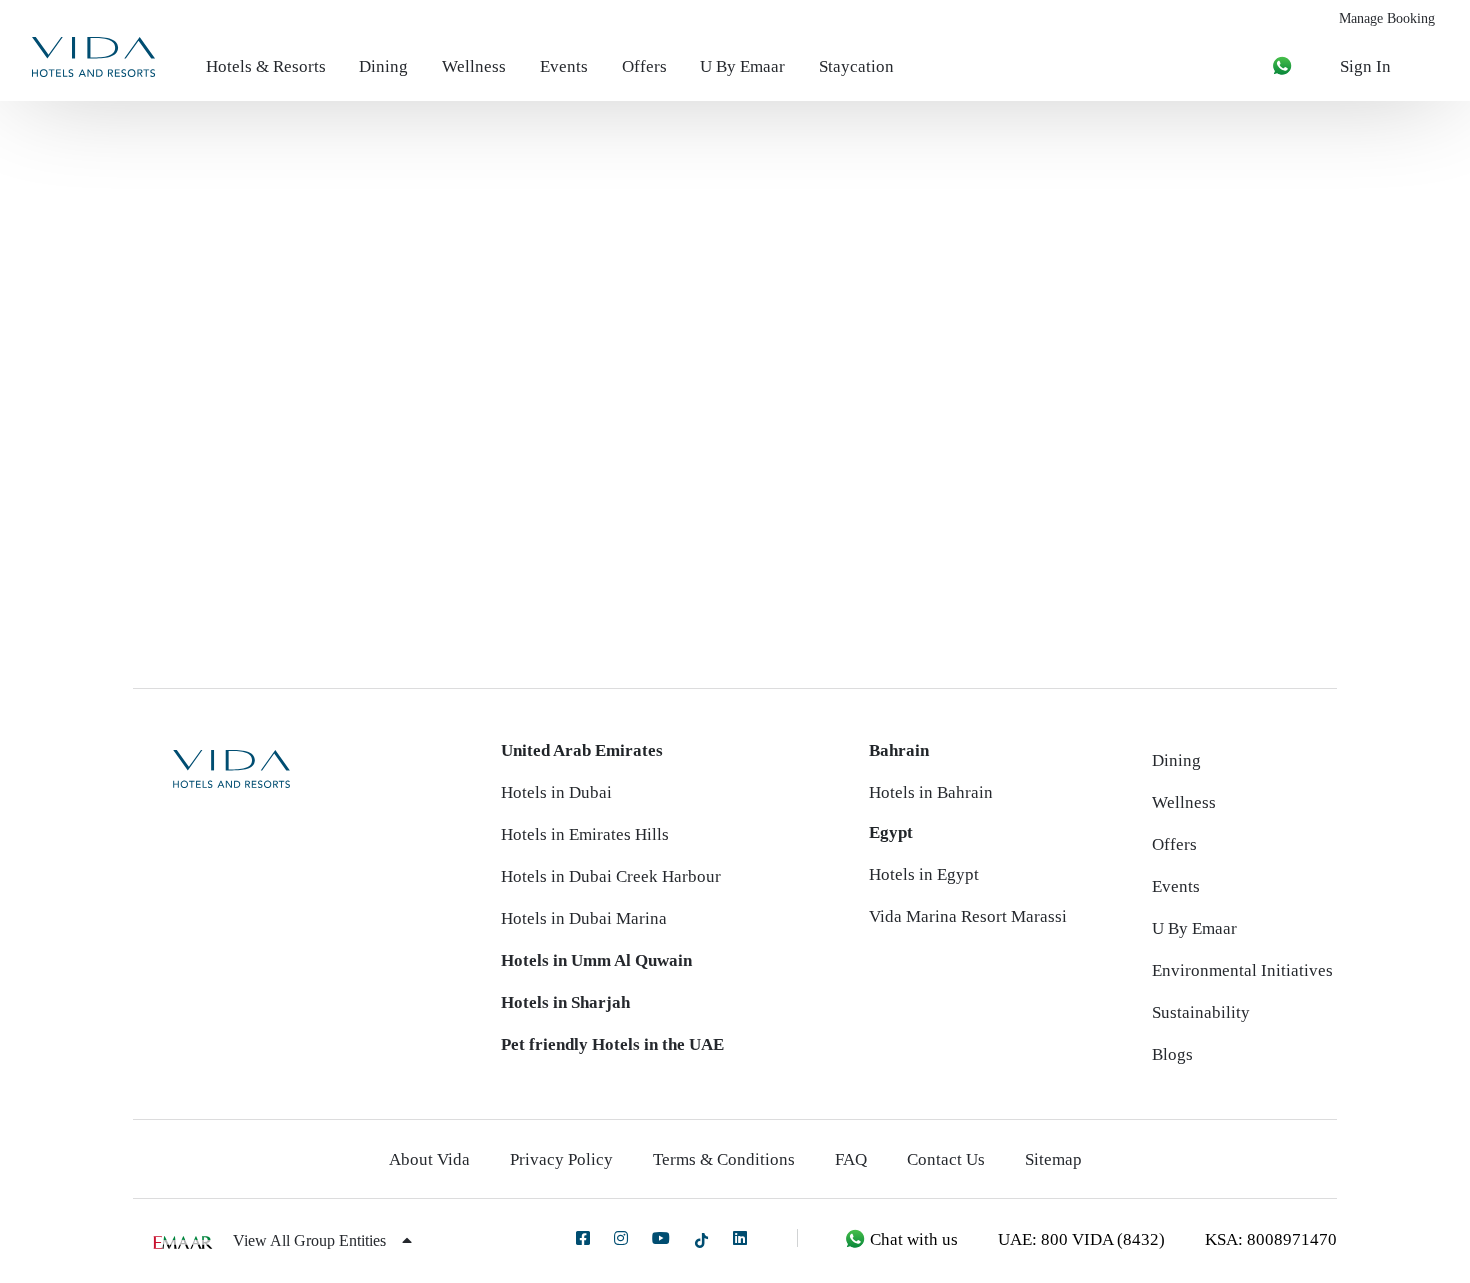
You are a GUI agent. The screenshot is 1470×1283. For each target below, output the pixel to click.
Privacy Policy (561, 1159)
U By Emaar (742, 66)
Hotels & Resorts (266, 66)
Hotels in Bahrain (931, 792)
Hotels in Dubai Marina (584, 918)
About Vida (429, 1159)
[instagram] (621, 1238)
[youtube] (661, 1238)
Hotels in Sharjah (565, 1002)
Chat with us (912, 1239)
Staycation (856, 66)
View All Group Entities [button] (311, 1240)
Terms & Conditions (724, 1159)
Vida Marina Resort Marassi (968, 916)
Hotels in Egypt (924, 874)
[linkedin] (740, 1238)
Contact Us (946, 1159)
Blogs (1172, 1054)
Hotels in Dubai (556, 792)
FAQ (851, 1159)
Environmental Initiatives (1242, 970)
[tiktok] (701, 1239)
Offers (644, 66)
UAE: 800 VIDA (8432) (1081, 1239)
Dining (383, 66)
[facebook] (583, 1238)
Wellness (474, 66)
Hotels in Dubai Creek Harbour (611, 876)
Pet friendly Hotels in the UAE (612, 1044)
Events (564, 66)
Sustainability (1201, 1012)
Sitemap (1053, 1159)
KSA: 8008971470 (1271, 1239)
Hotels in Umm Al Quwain (596, 960)
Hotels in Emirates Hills (585, 834)
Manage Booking (1387, 18)
